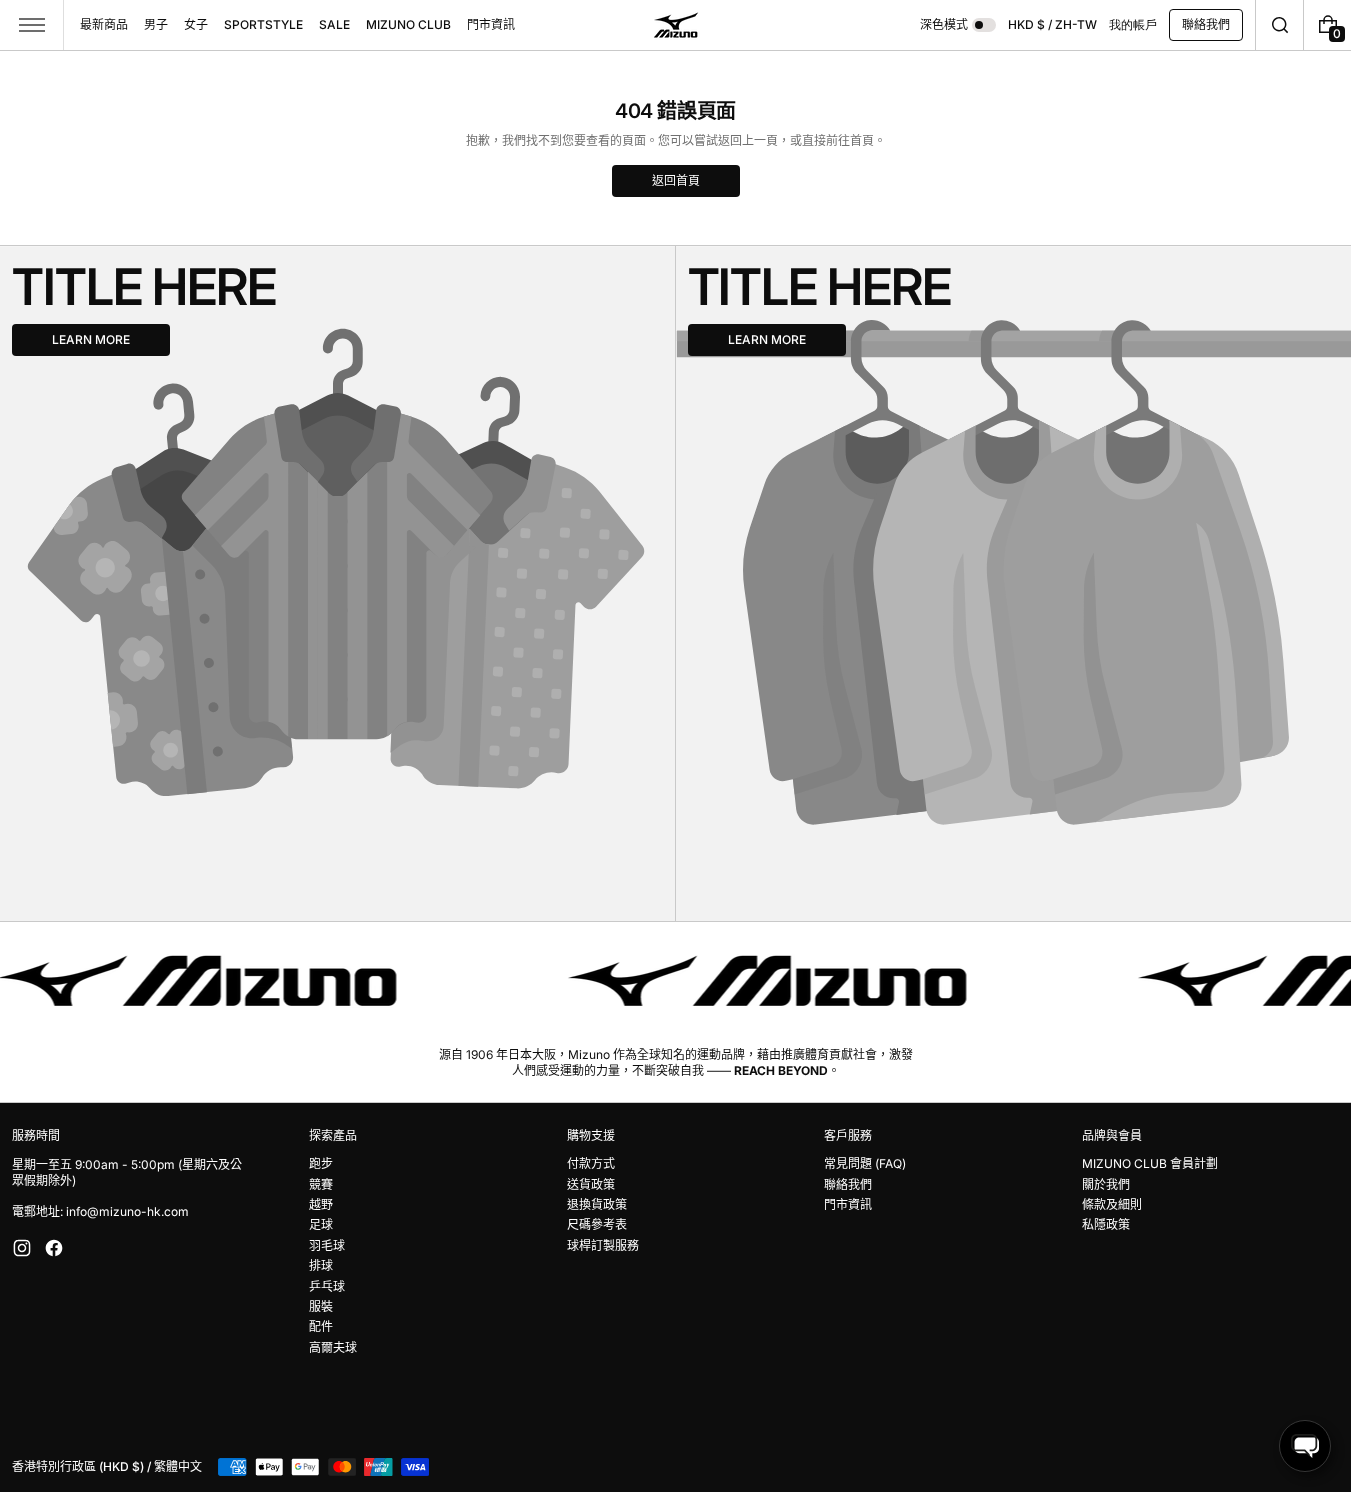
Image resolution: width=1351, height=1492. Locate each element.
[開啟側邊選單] (32, 25)
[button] (1279, 25)
